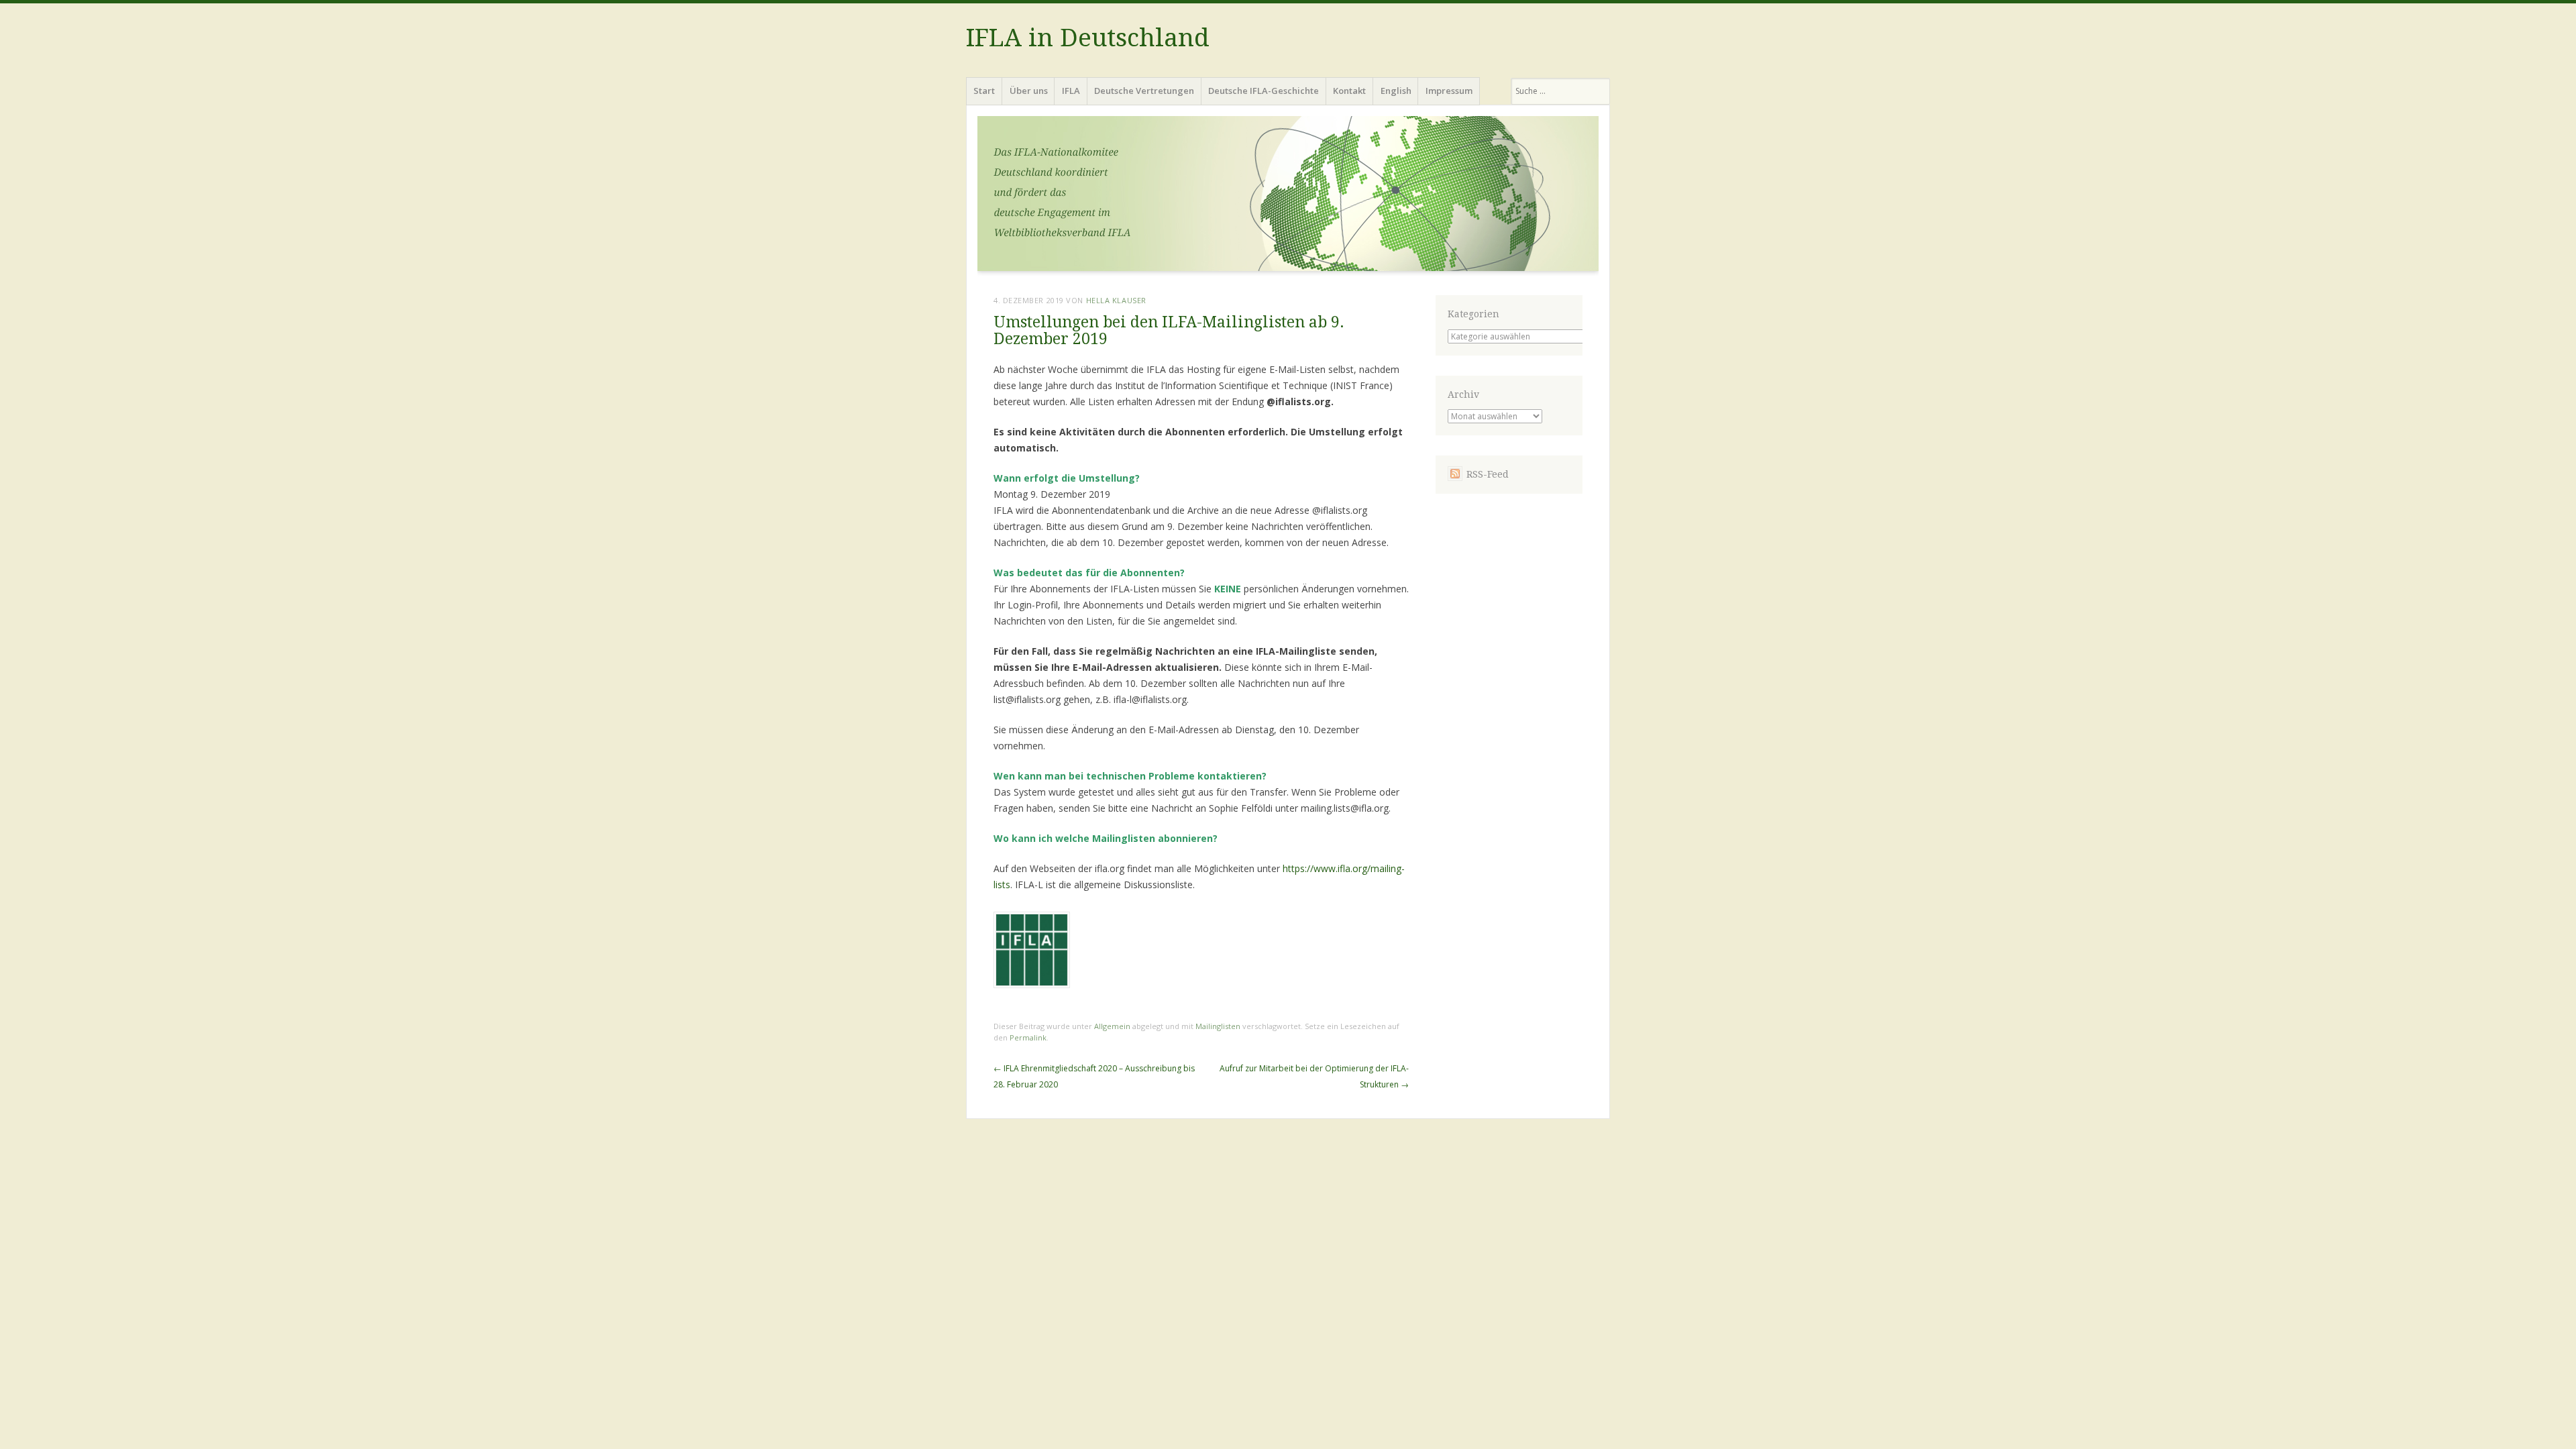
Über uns (1029, 91)
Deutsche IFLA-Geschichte (1264, 91)
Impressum (1449, 91)
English (1396, 91)
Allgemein (1112, 1026)
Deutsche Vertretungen (1144, 91)
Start (984, 91)
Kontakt (1349, 91)
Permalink (1028, 1037)
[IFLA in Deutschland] (1288, 198)
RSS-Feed (1488, 474)
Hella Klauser (1116, 300)
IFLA (1071, 91)
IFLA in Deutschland (1088, 38)
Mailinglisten (1218, 1026)
